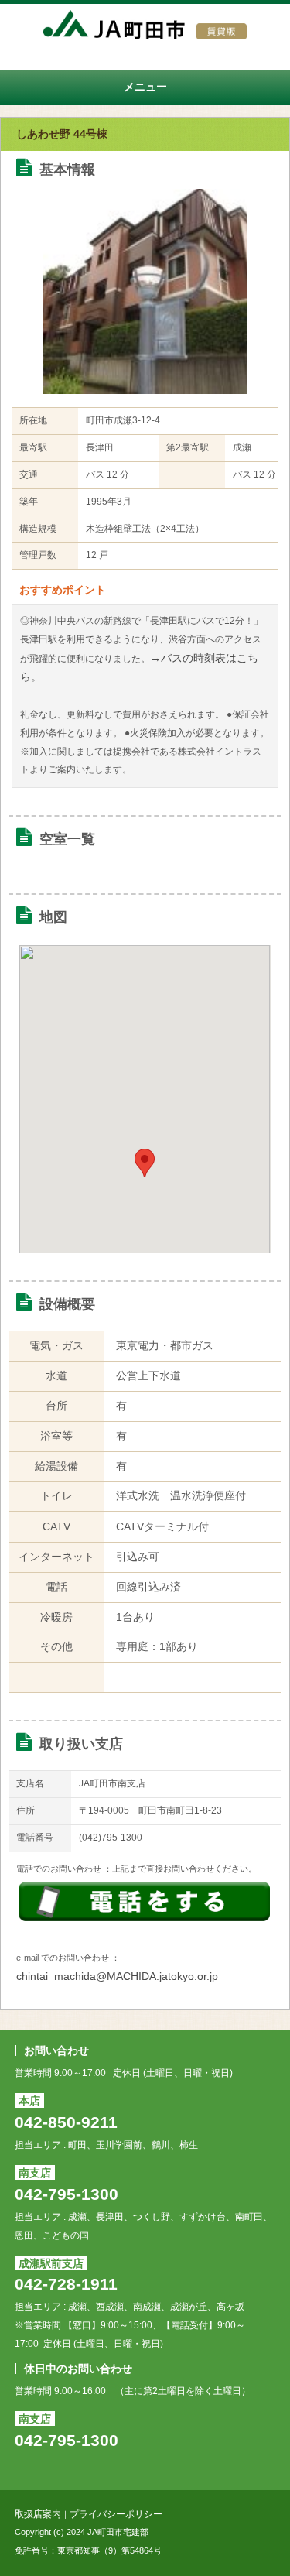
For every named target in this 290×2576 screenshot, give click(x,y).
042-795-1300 (67, 2194)
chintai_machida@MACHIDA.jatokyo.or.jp (117, 1976)
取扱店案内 (38, 2514)
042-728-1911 (66, 2284)
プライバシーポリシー (116, 2514)
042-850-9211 (66, 2122)
